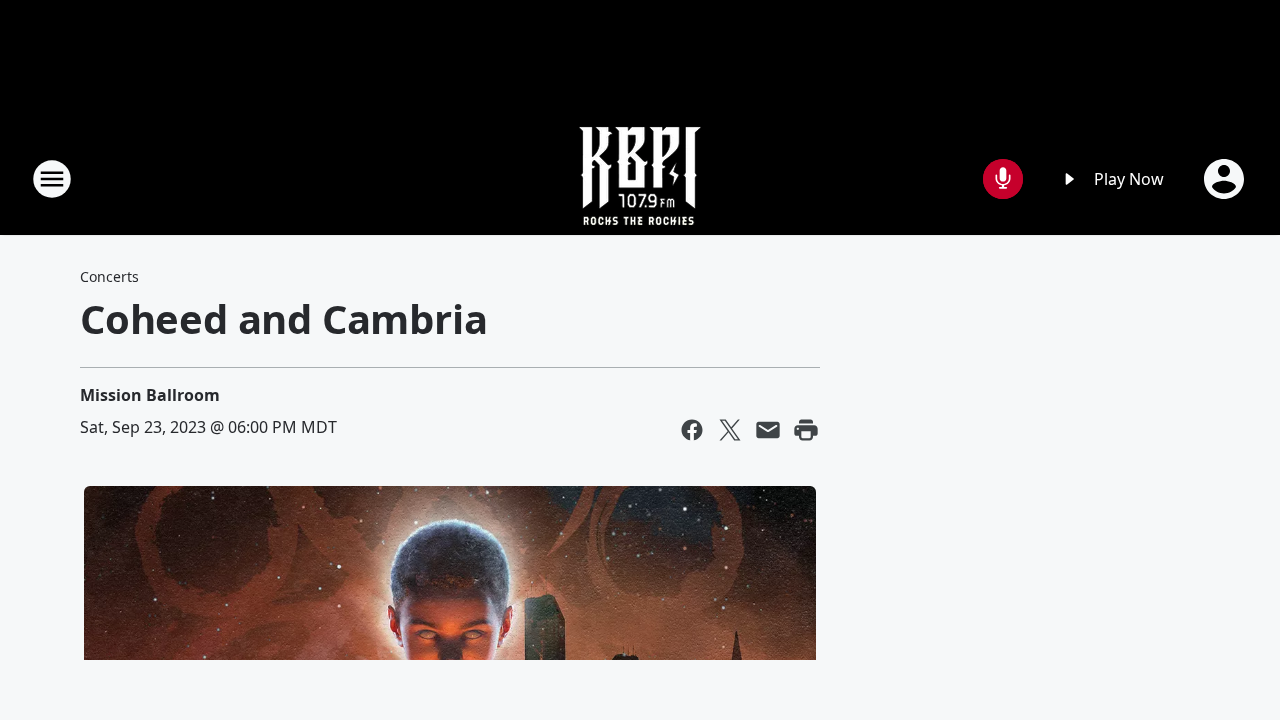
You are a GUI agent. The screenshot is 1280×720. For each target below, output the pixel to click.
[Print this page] (806, 430)
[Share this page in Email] (768, 430)
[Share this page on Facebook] (692, 430)
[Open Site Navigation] (52, 179)
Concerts (109, 276)
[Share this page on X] (730, 430)
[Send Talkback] (1003, 179)
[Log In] (1226, 179)
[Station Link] (640, 178)
